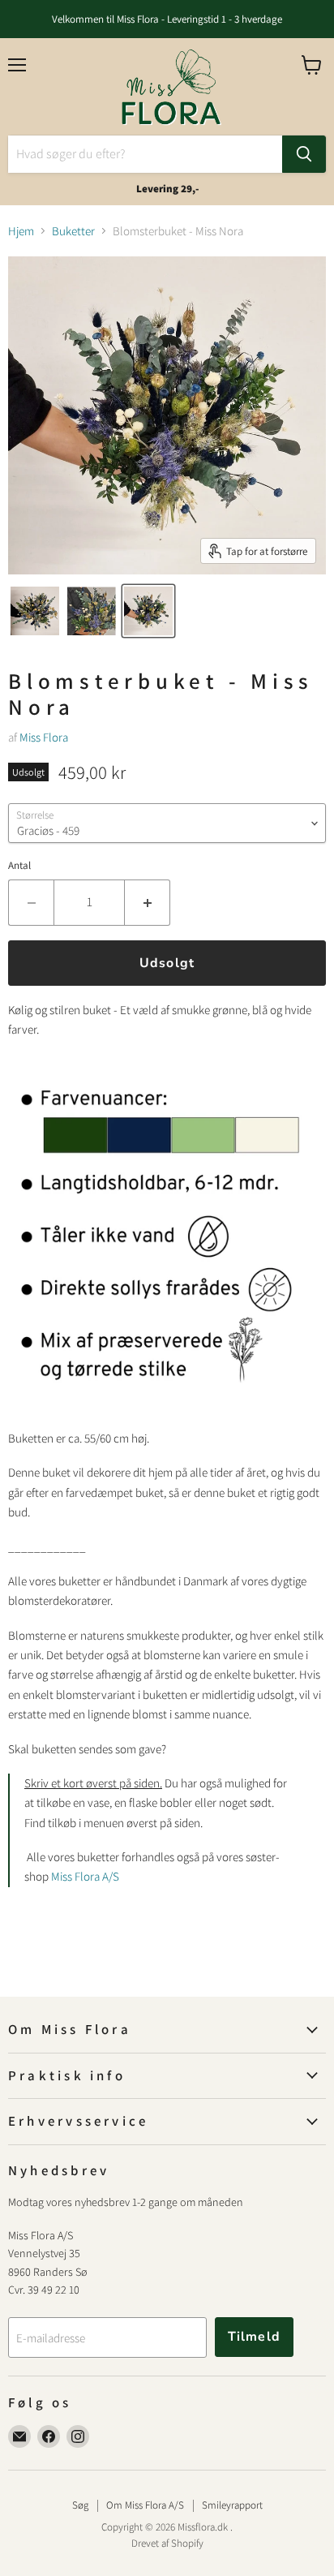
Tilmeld (254, 2337)
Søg (80, 2505)
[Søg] (304, 154)
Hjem (21, 231)
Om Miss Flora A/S (145, 2505)
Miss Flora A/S (85, 1876)
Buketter (73, 231)
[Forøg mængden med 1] (148, 902)
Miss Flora (44, 737)
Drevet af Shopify (167, 2543)
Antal (19, 865)
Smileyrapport (232, 2505)
